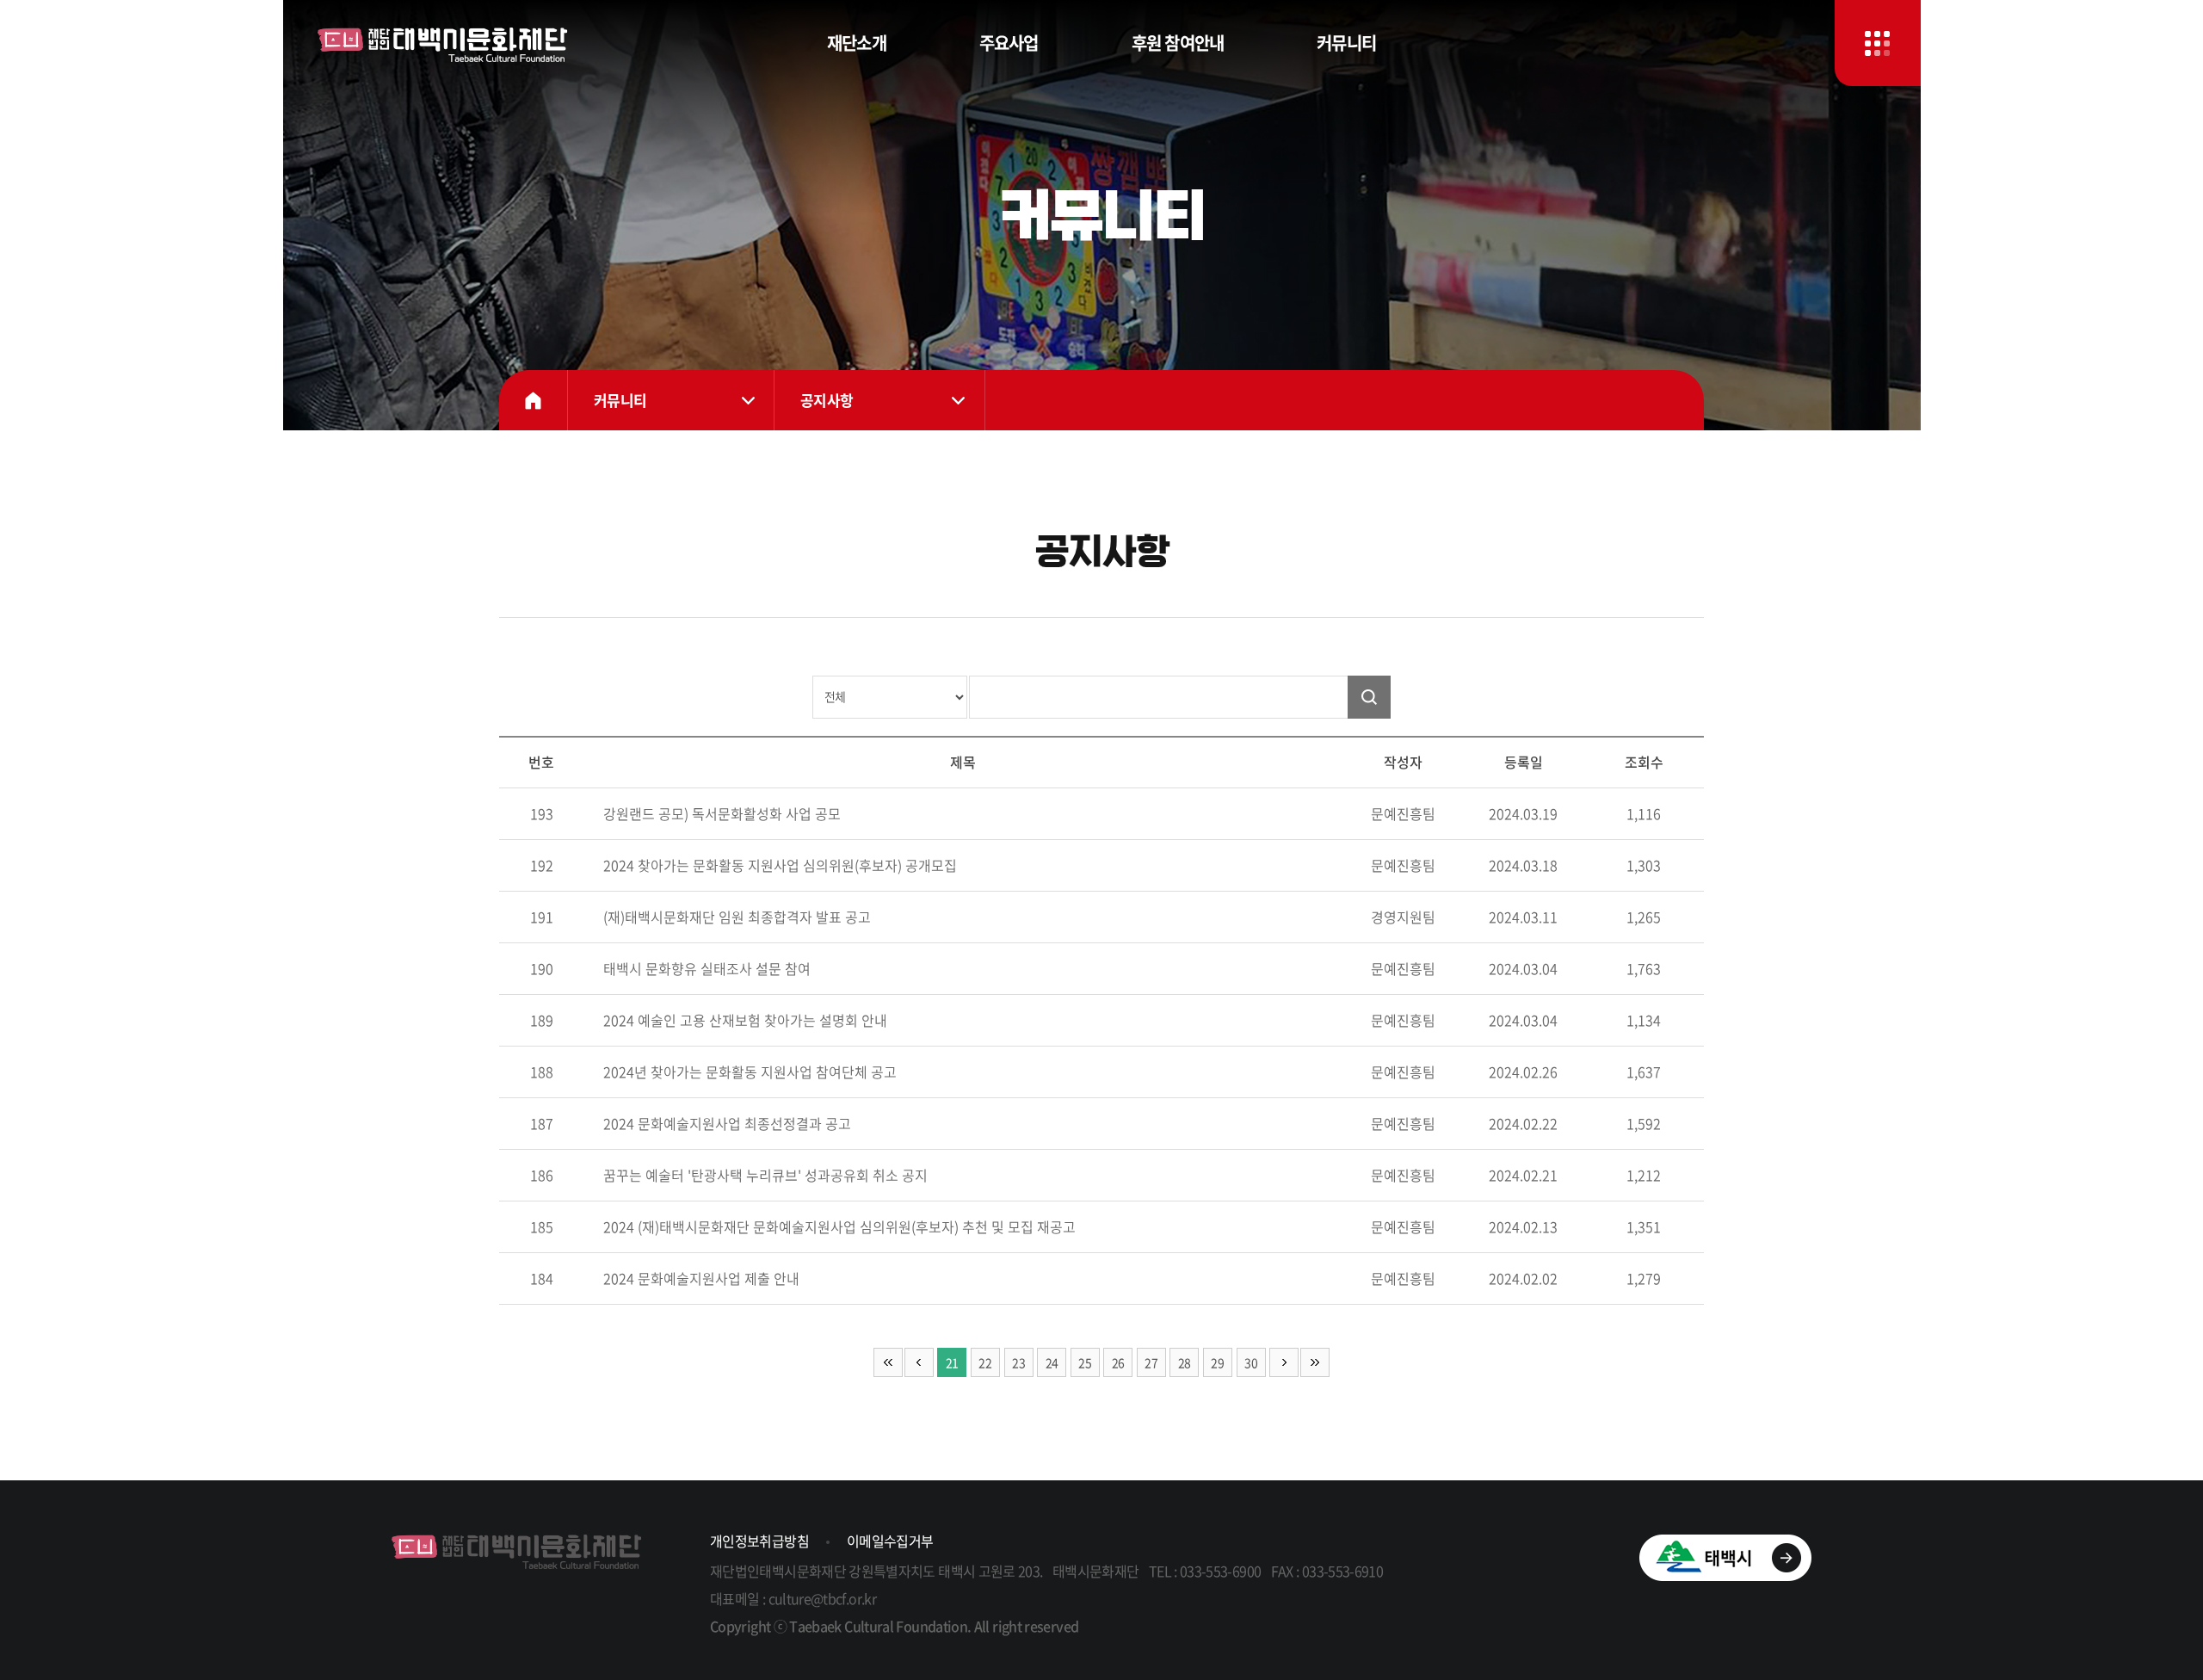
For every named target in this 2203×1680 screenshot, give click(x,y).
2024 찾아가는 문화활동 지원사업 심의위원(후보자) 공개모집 (780, 865)
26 (1118, 1362)
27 (1151, 1362)
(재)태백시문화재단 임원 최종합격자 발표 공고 (737, 917)
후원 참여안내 (1178, 43)
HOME (534, 400)
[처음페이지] (888, 1362)
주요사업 (1009, 43)
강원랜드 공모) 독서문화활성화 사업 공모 (722, 813)
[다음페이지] (1284, 1362)
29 (1217, 1362)
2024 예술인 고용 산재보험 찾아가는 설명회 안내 (745, 1020)
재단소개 (857, 43)
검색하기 (1369, 697)
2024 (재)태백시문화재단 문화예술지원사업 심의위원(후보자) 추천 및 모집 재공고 (839, 1226)
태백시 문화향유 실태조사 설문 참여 (707, 968)
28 (1185, 1362)
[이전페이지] (919, 1362)
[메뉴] (1878, 43)
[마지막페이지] (1315, 1362)
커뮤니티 (1346, 43)
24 (1052, 1362)
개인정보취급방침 (759, 1541)
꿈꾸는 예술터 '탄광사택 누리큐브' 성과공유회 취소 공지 (765, 1175)
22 (985, 1362)
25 (1085, 1362)
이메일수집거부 (890, 1541)
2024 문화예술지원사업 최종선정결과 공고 (727, 1123)
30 (1251, 1362)
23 (1018, 1362)
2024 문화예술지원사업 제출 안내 (701, 1278)
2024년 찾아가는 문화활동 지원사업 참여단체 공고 (750, 1072)
